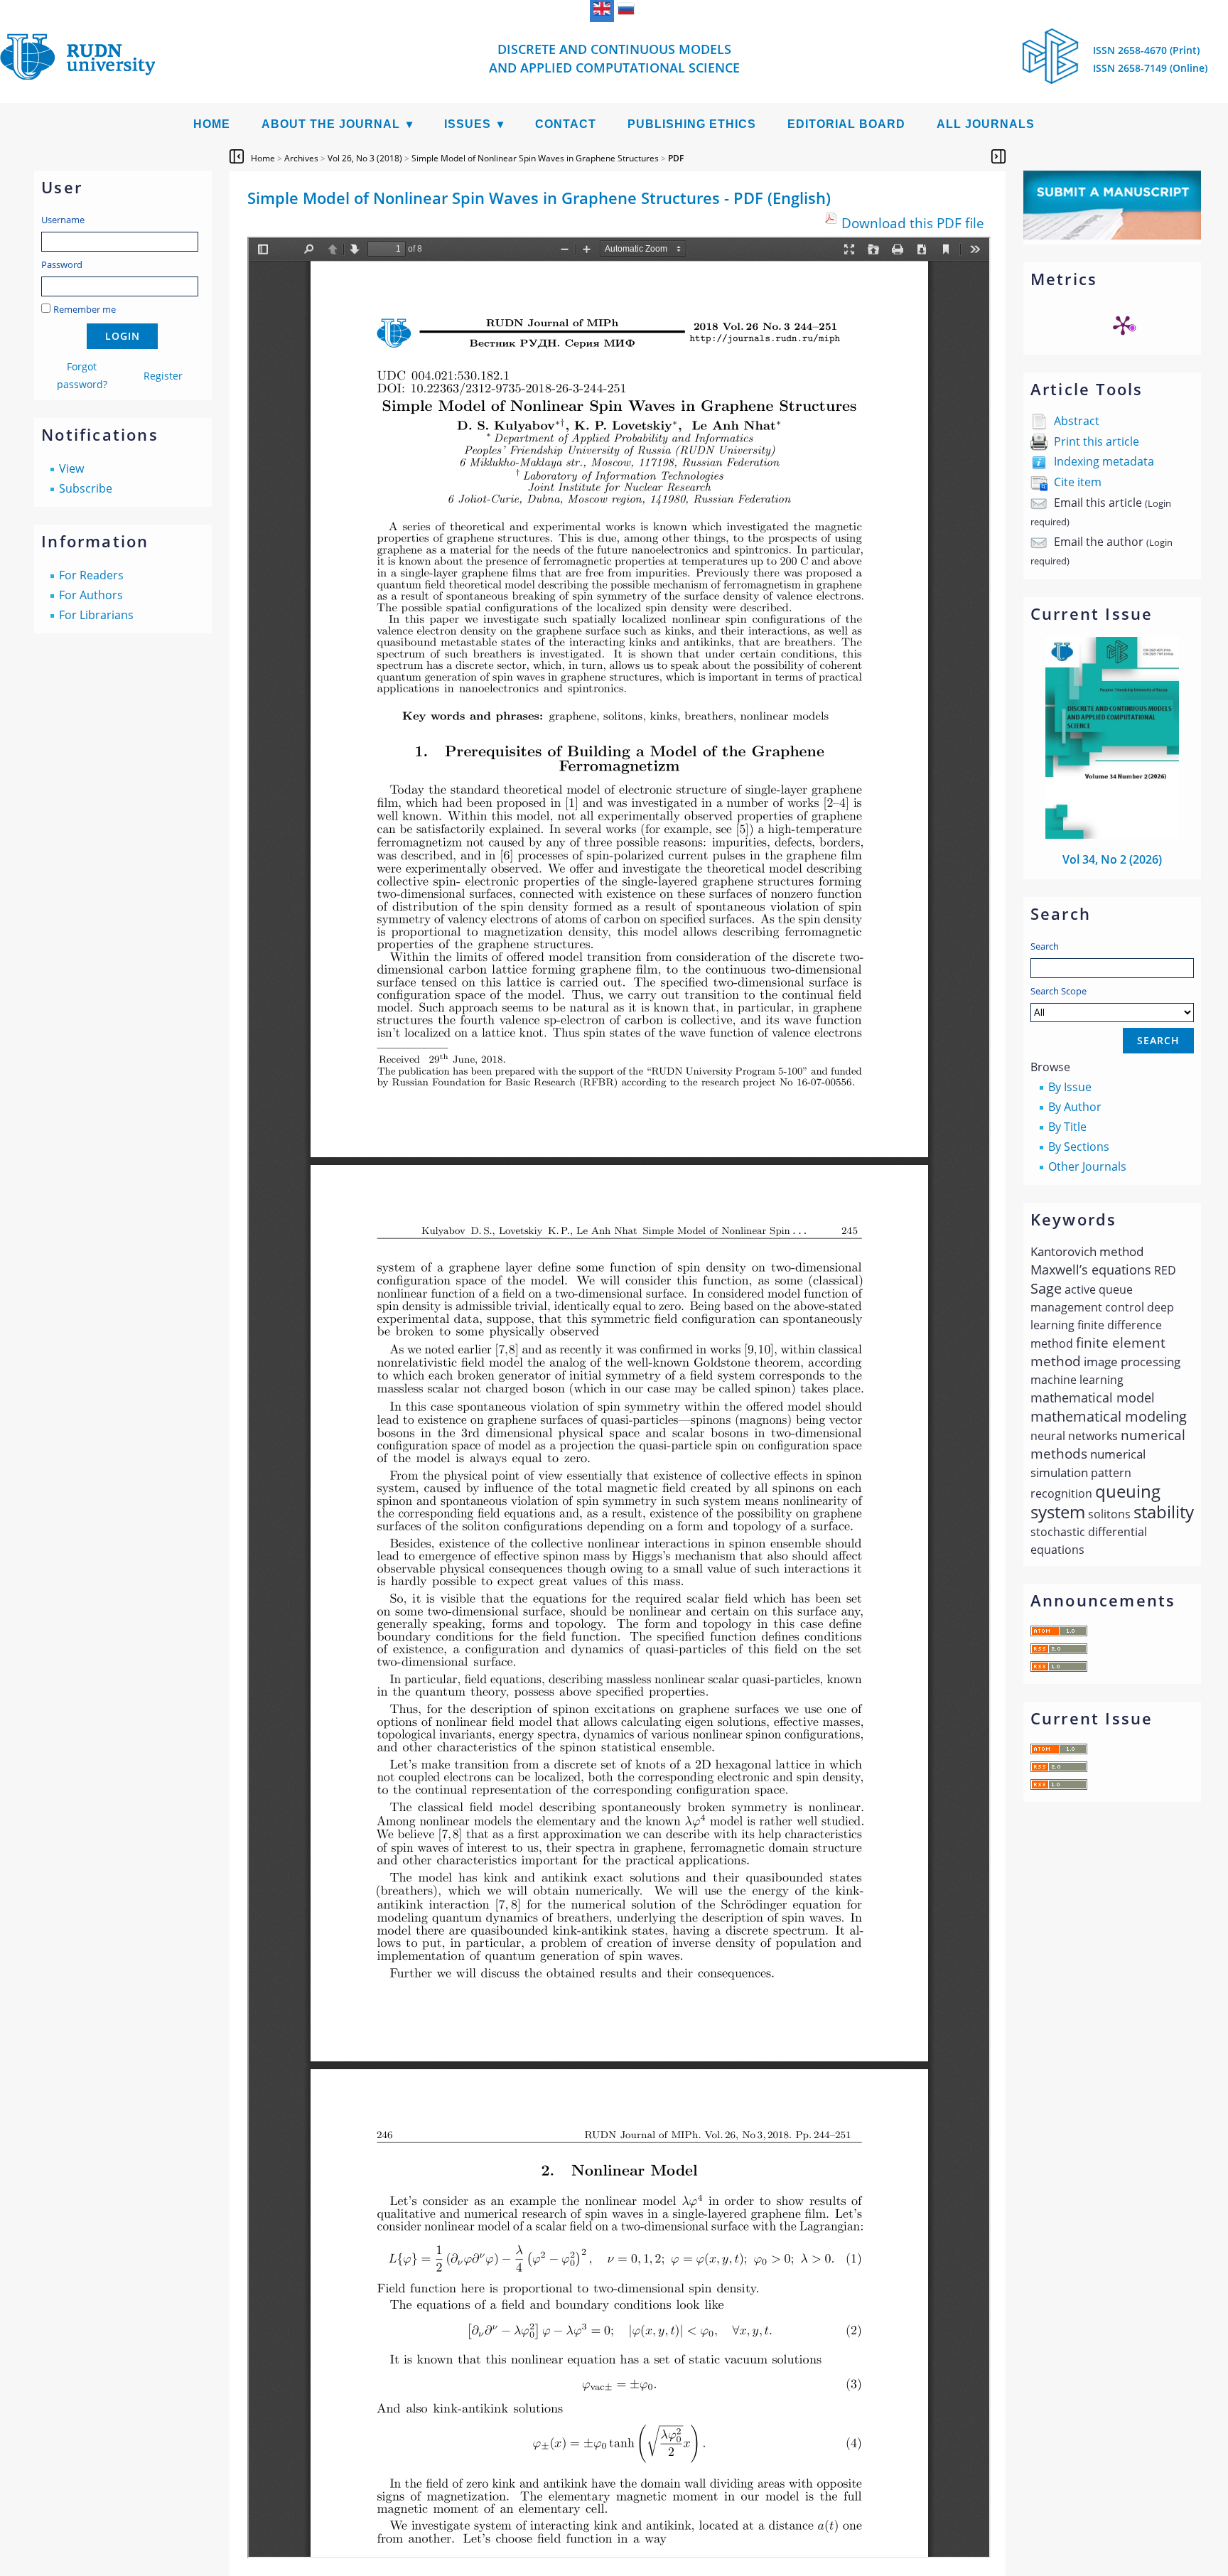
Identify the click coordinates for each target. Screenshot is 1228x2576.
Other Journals (1087, 1166)
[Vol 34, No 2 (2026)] (1112, 834)
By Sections (1079, 1147)
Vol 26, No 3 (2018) (365, 158)
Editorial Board (846, 124)
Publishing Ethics (692, 124)
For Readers (91, 575)
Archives (301, 158)
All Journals (986, 124)
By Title (1067, 1127)
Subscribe (86, 488)
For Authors (91, 595)
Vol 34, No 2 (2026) (1112, 859)
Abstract (1077, 421)
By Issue (1070, 1087)
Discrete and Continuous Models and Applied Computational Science (614, 58)
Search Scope (1059, 991)
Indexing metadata (1104, 461)
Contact (566, 124)
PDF (676, 158)
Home (212, 124)
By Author (1075, 1107)
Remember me (85, 309)
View (71, 468)
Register (163, 376)
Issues (468, 124)
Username (63, 220)
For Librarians (96, 615)
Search (1045, 946)
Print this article (1097, 441)
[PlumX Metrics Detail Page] (1123, 325)
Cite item (1078, 482)
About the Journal (331, 124)
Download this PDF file (913, 223)
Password (62, 264)
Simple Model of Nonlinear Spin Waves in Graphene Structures (535, 158)
